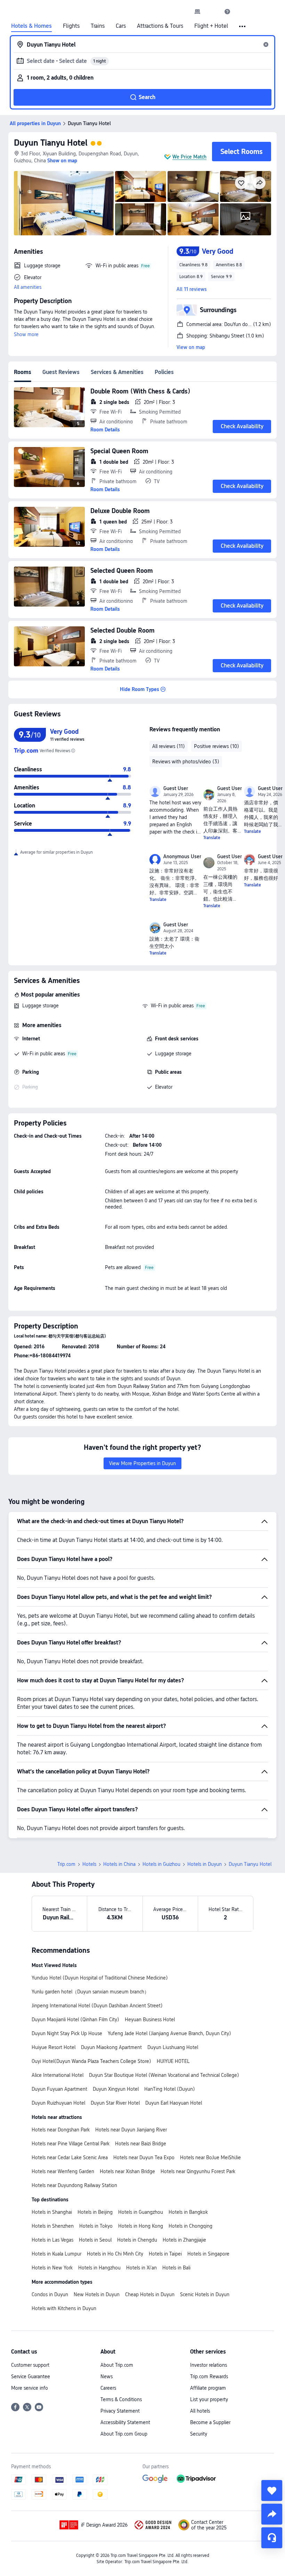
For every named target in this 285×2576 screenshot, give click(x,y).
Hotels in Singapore (208, 2254)
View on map (191, 347)
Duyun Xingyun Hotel (116, 2089)
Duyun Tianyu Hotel (51, 143)
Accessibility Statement (125, 2422)
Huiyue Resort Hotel (54, 2047)
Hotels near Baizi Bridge (141, 2144)
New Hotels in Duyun (97, 2294)
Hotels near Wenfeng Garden (63, 2171)
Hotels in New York (52, 2268)
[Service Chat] (272, 2538)
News (107, 2376)
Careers (108, 2388)
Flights (71, 26)
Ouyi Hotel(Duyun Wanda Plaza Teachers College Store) (91, 2061)
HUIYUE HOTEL (173, 2061)
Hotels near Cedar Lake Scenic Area (70, 2157)
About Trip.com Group (124, 2434)
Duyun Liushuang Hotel (173, 2047)
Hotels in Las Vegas (52, 2240)
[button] (212, 11)
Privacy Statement (120, 2411)
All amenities (28, 287)
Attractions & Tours (160, 26)
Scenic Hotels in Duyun (205, 2294)
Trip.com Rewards (209, 2376)
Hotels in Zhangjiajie (184, 2240)
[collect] (272, 2490)
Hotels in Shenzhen (53, 2226)
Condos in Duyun (50, 2294)
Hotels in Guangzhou (141, 2212)
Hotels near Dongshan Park (61, 2130)
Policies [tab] (164, 372)
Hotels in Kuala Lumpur (56, 2254)
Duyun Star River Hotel (115, 2103)
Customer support (30, 2365)
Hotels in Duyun (205, 1864)
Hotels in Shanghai (52, 2212)
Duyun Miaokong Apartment (111, 2047)
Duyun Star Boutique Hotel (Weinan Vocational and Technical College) (164, 2075)
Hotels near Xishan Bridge (127, 2171)
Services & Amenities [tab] (117, 372)
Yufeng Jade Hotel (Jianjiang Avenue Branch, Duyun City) (169, 2033)
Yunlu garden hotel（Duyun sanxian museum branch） (90, 1992)
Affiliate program (208, 2388)
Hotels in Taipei (165, 2254)
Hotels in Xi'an (141, 2268)
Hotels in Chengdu (137, 2240)
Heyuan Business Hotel (150, 2020)
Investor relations (209, 2365)
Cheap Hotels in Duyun (150, 2294)
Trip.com (66, 1864)
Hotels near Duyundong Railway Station (74, 2185)
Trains (98, 26)
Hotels (89, 1864)
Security (199, 2434)
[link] (197, 11)
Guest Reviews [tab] (61, 372)
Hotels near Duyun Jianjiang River (131, 2130)
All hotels (200, 2411)
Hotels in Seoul (95, 2240)
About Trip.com (117, 2365)
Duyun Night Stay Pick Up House (67, 2033)
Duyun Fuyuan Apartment (59, 2089)
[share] (272, 2514)
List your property (209, 2399)
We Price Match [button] (189, 157)
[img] (64, 203)
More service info (30, 2388)
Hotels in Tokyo (96, 2226)
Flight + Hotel (211, 26)
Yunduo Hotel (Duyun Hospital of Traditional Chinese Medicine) (100, 1978)
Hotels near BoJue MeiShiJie (210, 2157)
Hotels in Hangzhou (99, 2268)
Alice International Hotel (58, 2075)
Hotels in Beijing (95, 2212)
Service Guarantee (31, 2376)
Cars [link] (121, 26)
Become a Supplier (210, 2422)
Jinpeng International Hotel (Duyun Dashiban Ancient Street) (97, 2006)
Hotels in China (119, 1864)
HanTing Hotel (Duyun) (170, 2089)
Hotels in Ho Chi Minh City (115, 2254)
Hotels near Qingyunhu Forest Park (198, 2171)
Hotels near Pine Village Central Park (71, 2144)
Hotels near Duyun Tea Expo (144, 2157)
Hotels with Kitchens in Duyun (64, 2308)
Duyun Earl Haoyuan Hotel (174, 2103)
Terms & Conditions (121, 2399)
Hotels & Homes (31, 26)
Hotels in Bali (176, 2268)
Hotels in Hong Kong (141, 2226)
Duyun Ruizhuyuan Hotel (58, 2103)
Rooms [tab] (23, 372)
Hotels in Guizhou (161, 1864)
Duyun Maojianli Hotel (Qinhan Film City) (75, 2020)
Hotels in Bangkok (188, 2212)
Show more (26, 334)
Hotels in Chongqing (190, 2226)
